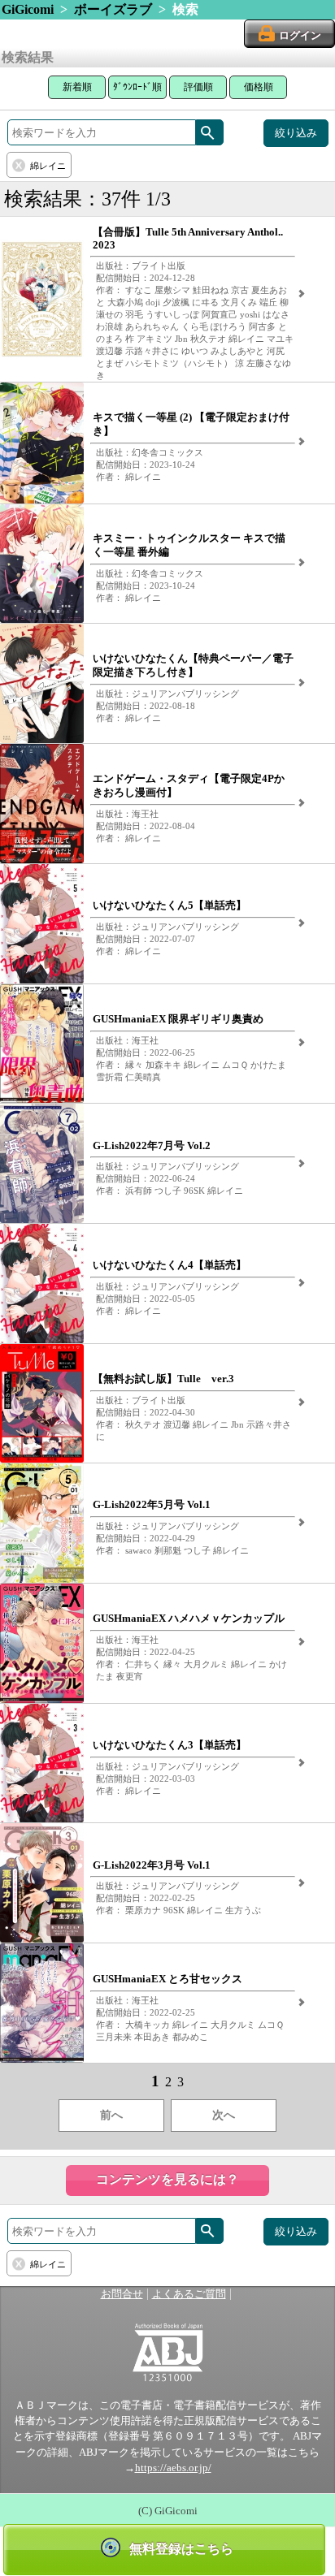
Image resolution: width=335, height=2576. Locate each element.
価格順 (259, 87)
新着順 (77, 87)
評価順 (198, 87)
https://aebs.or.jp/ (173, 2468)
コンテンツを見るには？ (167, 2179)
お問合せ (122, 2294)
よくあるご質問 (189, 2294)
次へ (224, 2115)
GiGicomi (28, 9)
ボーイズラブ (113, 9)
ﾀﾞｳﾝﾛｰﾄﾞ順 (137, 87)
